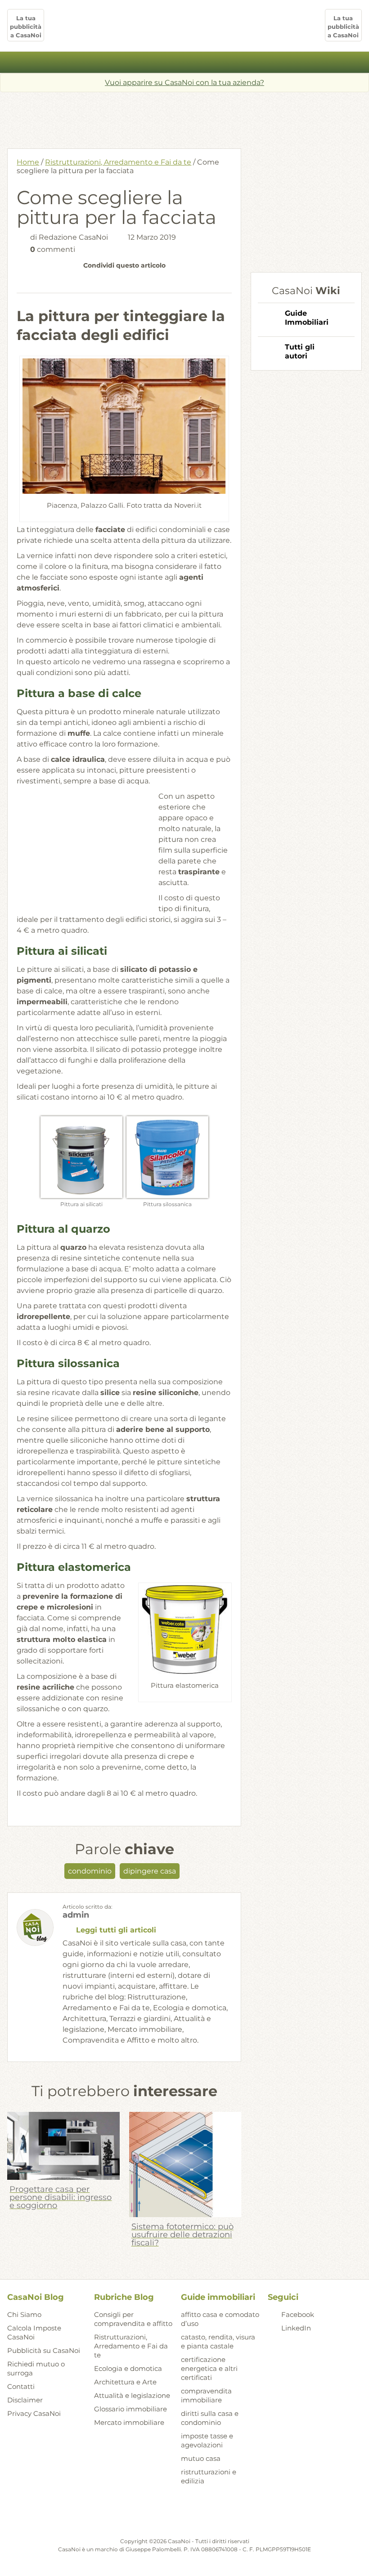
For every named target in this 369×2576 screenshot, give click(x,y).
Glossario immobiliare (130, 2409)
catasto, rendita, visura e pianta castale (218, 2341)
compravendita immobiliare (206, 2395)
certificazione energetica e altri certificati (209, 2368)
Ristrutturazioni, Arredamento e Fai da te (118, 162)
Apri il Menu (185, 62)
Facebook (298, 2314)
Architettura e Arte (125, 2382)
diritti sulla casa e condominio (210, 2418)
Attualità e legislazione (132, 2395)
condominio (90, 1871)
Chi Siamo (24, 2314)
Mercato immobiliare (129, 2422)
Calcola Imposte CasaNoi (34, 2332)
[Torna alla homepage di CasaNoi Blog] (184, 2515)
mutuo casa (201, 2458)
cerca (357, 63)
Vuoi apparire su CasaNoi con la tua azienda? (184, 83)
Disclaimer (25, 2400)
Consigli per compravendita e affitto (133, 2319)
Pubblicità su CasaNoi (44, 2350)
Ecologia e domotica (128, 2368)
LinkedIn (296, 2328)
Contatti (21, 2386)
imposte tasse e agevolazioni (207, 2440)
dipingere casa (150, 1871)
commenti (53, 249)
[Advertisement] (184, 117)
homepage (12, 63)
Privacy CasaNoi (34, 2413)
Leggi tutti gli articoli (116, 1930)
